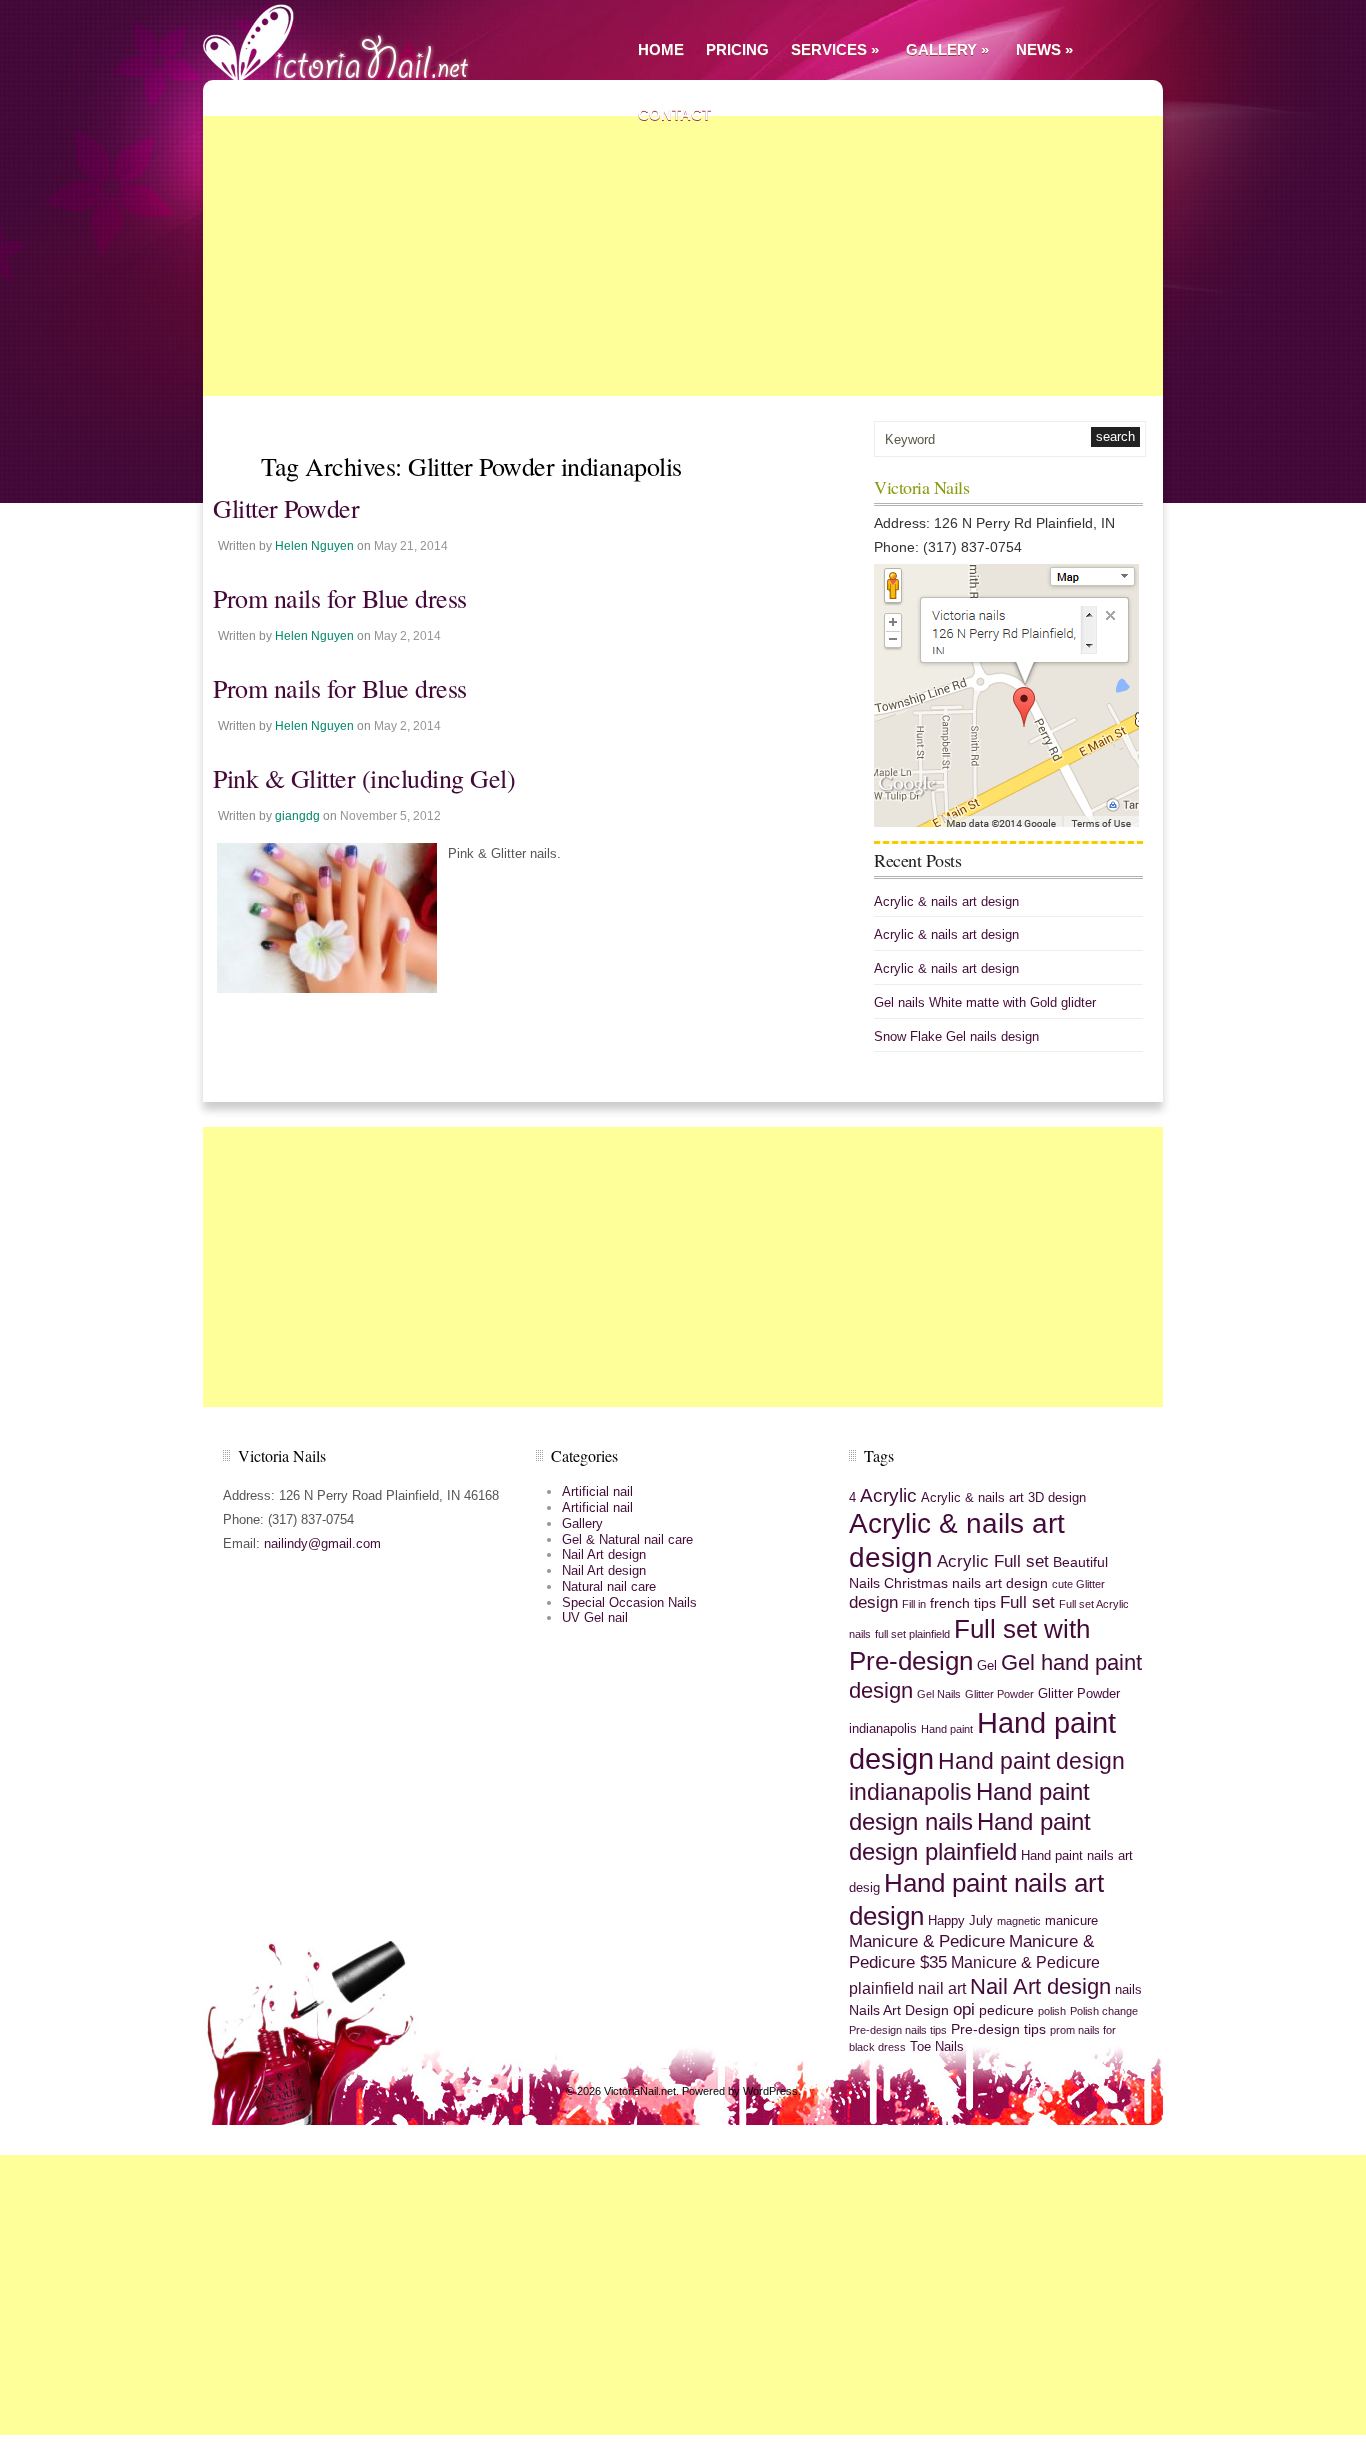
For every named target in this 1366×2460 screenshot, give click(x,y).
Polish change (1104, 2011)
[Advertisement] (683, 256)
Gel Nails (939, 1694)
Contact (674, 114)
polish (1052, 2011)
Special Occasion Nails (629, 1602)
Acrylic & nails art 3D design (1003, 1498)
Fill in (914, 1604)
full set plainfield (912, 1634)
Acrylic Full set (993, 1561)
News (1044, 49)
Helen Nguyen (314, 546)
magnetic (1019, 1921)
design (873, 1602)
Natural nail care (609, 1586)
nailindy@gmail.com (322, 1543)
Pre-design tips (998, 2029)
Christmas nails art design (966, 1583)
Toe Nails (937, 2047)
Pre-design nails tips (898, 2030)
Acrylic (888, 1495)
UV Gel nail (595, 1617)
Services (835, 49)
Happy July (960, 1921)
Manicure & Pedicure (927, 1941)
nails (1128, 1990)
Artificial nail (597, 1491)
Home (661, 49)
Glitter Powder (286, 508)
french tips (963, 1603)
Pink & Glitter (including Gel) (364, 778)
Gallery (947, 49)
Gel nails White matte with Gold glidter (985, 1002)
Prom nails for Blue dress (340, 598)
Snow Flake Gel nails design (956, 1036)
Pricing (737, 49)
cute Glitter (1078, 1584)
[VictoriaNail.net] (343, 40)
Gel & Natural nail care (627, 1539)
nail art (942, 1988)
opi (964, 2009)
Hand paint (947, 1729)
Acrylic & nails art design (946, 901)
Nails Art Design (899, 2010)
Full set (1027, 1602)
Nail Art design (604, 1554)
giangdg (297, 816)
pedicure (1006, 2010)
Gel (987, 1666)
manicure (1071, 1921)
